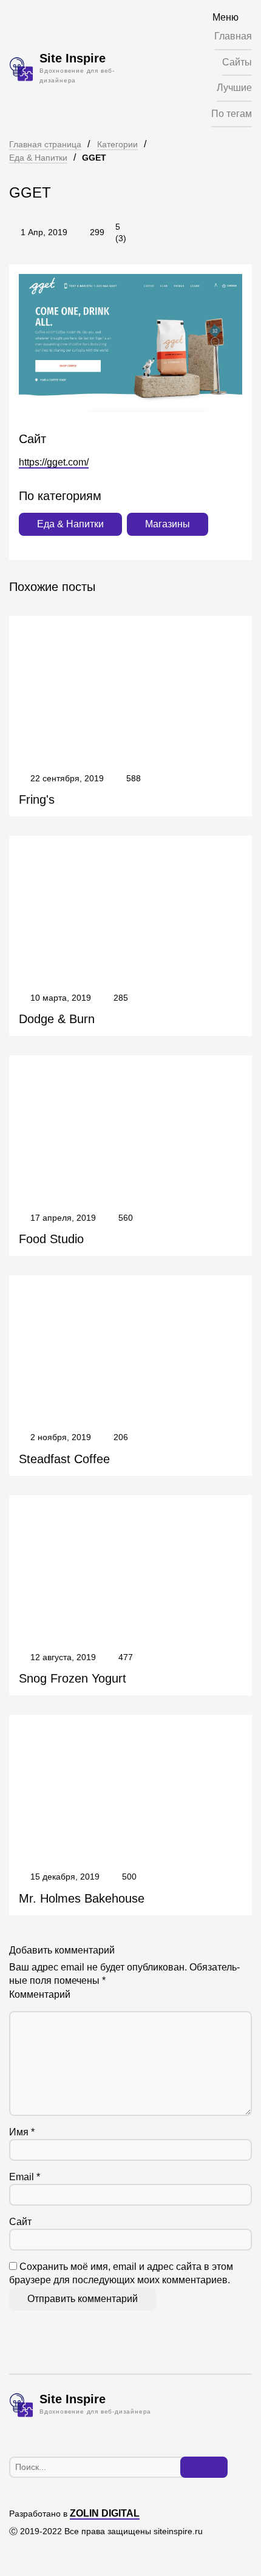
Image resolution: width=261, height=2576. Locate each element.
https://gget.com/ (54, 462)
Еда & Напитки (38, 158)
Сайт (20, 2222)
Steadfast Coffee (64, 1459)
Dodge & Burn (57, 1019)
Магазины (168, 524)
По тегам (232, 114)
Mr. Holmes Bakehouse (82, 1898)
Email (25, 2177)
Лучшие (234, 88)
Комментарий (40, 1994)
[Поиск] (204, 2468)
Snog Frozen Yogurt (73, 1678)
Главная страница (45, 144)
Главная (233, 36)
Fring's (37, 799)
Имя (22, 2132)
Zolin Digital (105, 2513)
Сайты (237, 62)
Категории (117, 144)
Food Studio (51, 1239)
